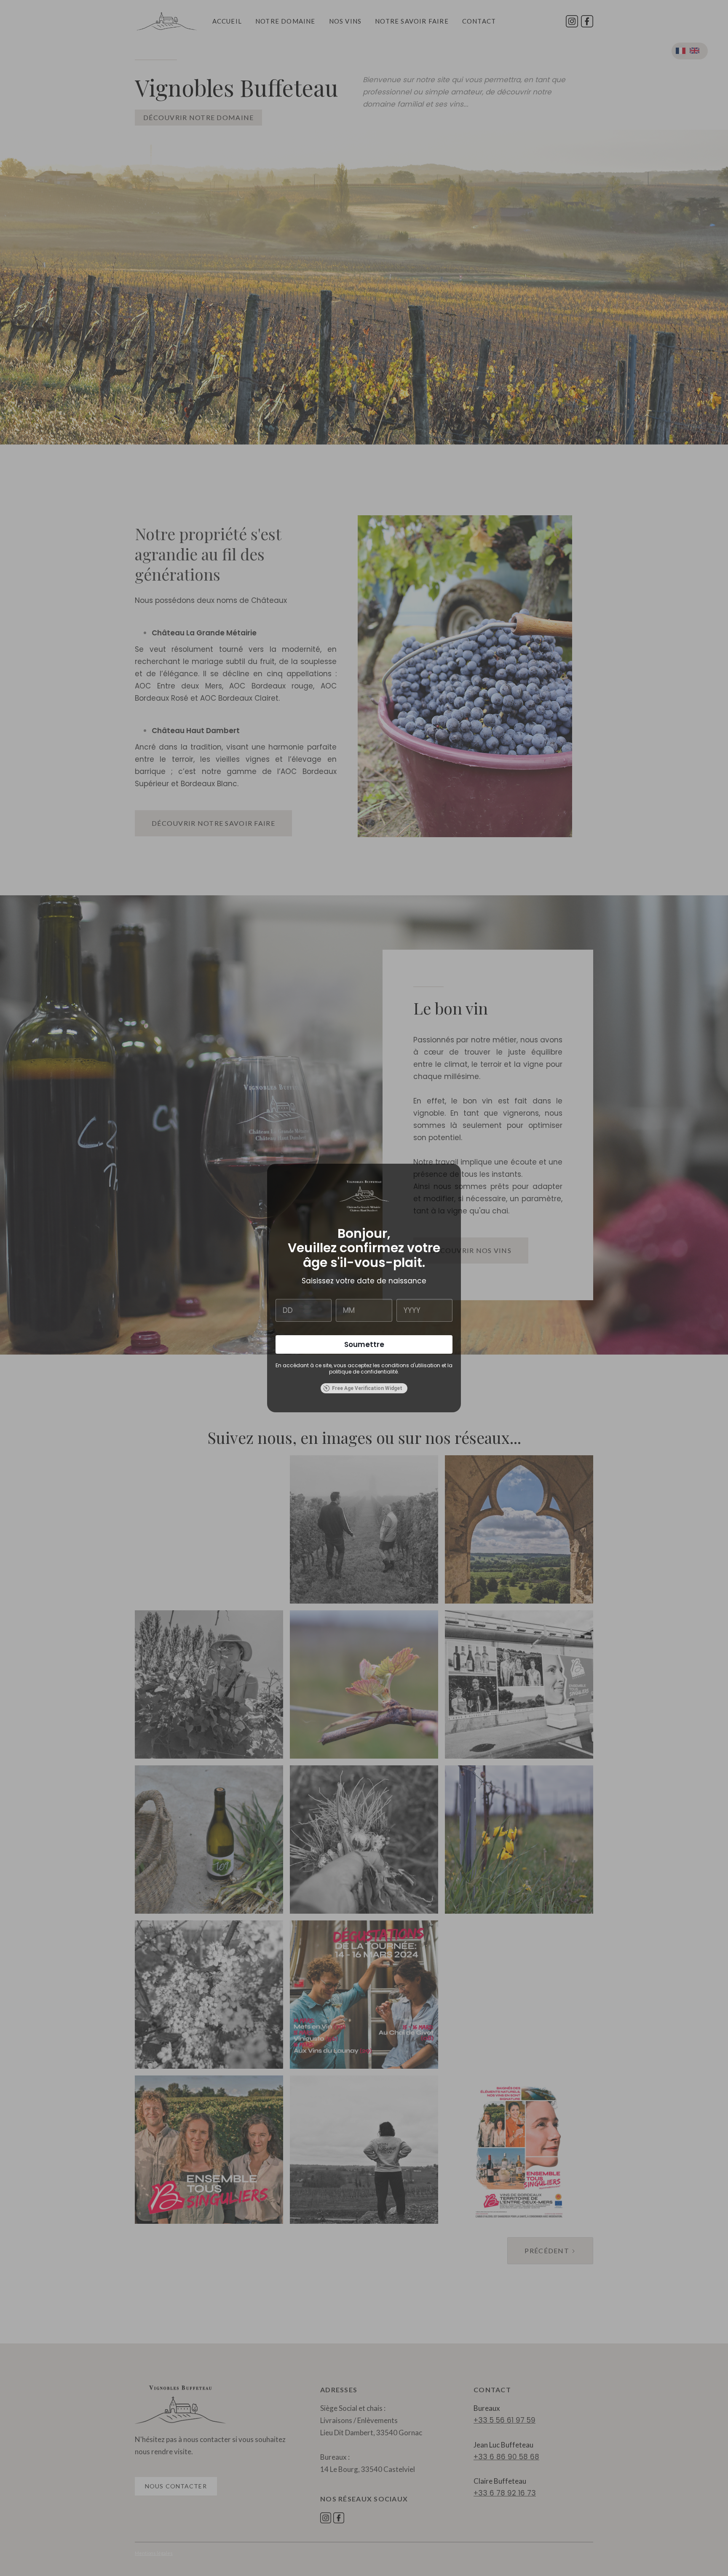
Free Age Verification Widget (367, 1388)
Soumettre (364, 1344)
